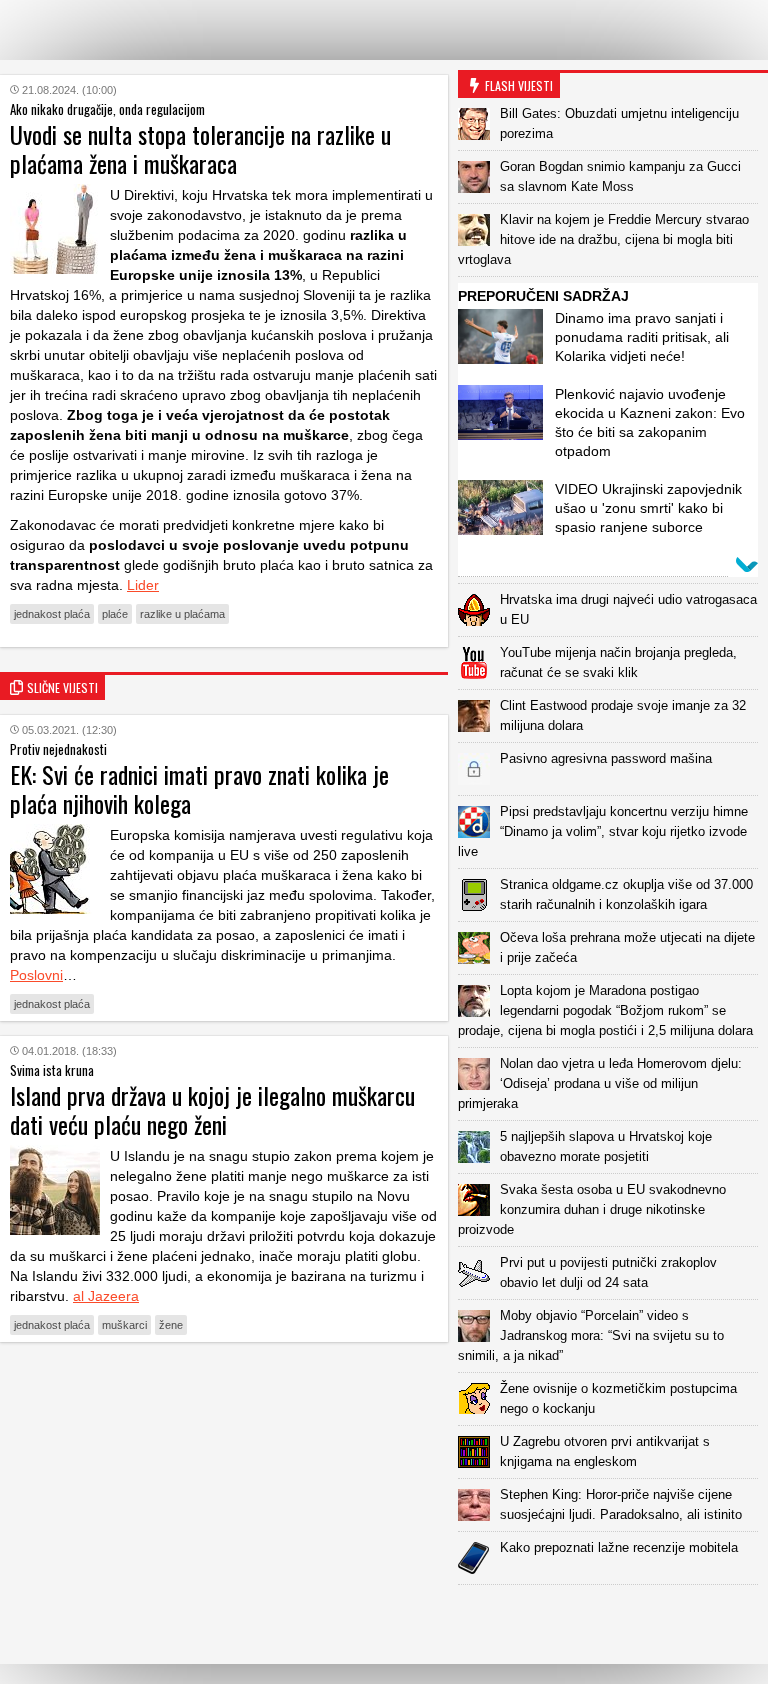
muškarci (124, 1325)
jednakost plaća (52, 614)
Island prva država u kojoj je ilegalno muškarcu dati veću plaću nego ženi (212, 1109)
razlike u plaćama (182, 614)
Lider (143, 585)
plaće (115, 614)
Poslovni (36, 975)
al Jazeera (106, 1296)
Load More (613, 1616)
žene (171, 1325)
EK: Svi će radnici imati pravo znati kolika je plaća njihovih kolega (199, 788)
